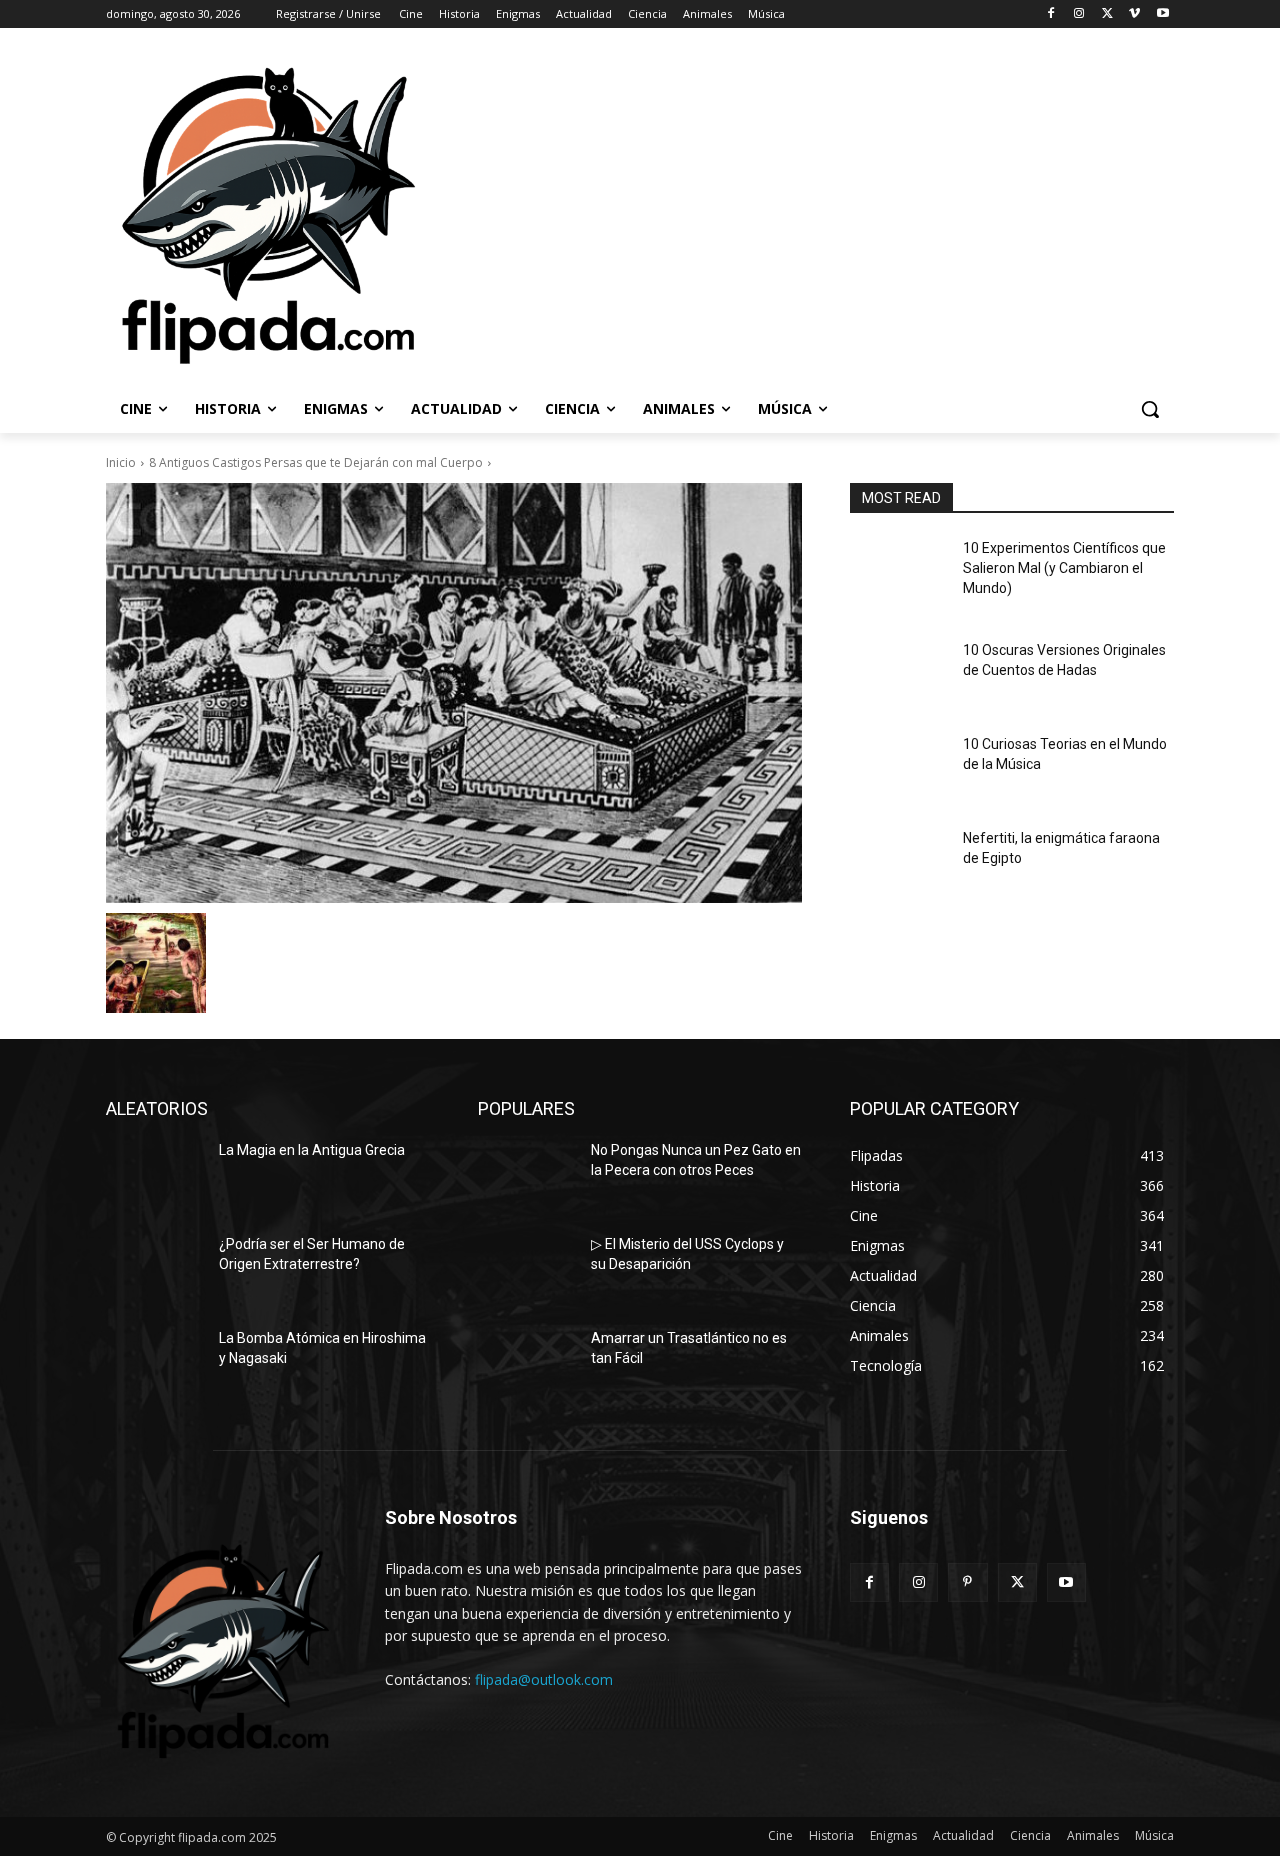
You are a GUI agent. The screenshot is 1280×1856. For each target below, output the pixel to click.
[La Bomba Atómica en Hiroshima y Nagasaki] (154, 1363)
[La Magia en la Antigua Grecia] (154, 1175)
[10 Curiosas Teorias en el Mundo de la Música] (898, 769)
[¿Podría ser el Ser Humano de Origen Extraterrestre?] (154, 1269)
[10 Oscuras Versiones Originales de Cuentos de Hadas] (898, 675)
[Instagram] (1079, 14)
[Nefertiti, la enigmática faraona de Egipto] (898, 863)
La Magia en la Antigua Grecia (312, 1150)
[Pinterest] (967, 1582)
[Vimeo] (1134, 14)
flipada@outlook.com (544, 1679)
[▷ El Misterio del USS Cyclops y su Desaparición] (526, 1269)
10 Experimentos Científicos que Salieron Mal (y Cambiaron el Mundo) (1064, 567)
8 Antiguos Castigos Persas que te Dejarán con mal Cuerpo (316, 462)
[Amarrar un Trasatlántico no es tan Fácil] (526, 1363)
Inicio (121, 462)
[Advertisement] (852, 214)
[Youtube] (1162, 14)
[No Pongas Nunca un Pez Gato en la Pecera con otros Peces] (526, 1175)
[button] (1150, 409)
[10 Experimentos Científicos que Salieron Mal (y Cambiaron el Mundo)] (898, 573)
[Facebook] (1051, 14)
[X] (1107, 14)
